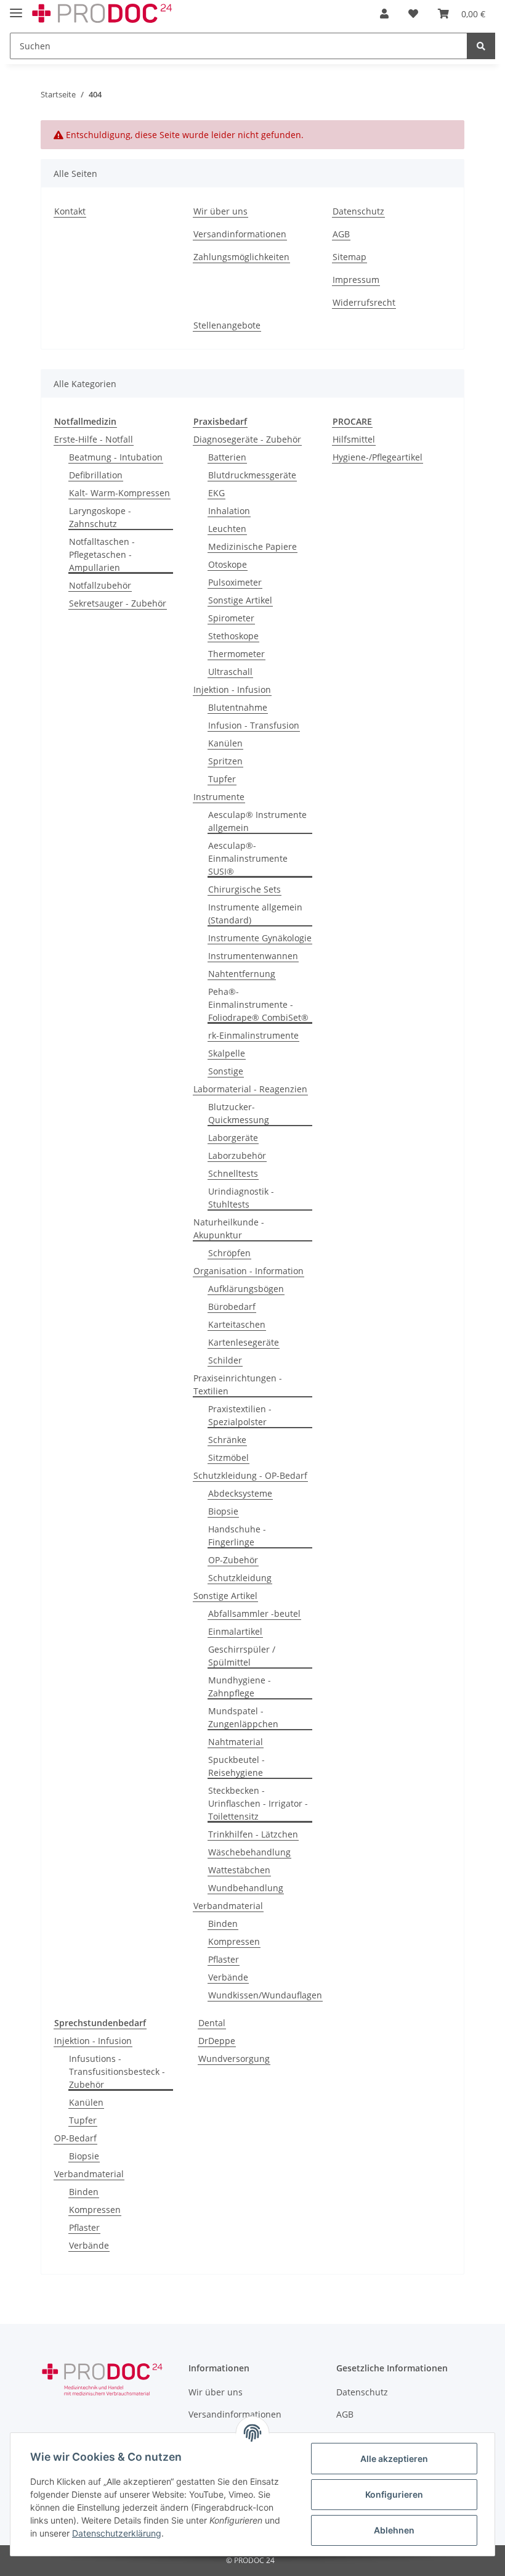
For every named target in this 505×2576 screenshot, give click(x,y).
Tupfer (222, 779)
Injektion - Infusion (232, 689)
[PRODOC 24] (103, 14)
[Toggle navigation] (16, 8)
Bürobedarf (232, 1306)
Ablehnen (394, 2530)
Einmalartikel (235, 1631)
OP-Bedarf (75, 2138)
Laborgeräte (233, 1138)
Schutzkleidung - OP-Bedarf (250, 1475)
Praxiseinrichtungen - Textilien (238, 1384)
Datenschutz (358, 211)
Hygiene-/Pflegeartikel (378, 457)
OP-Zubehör (233, 1560)
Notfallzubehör (100, 585)
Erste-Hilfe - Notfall (94, 439)
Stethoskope (233, 636)
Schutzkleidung (240, 1578)
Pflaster (224, 1959)
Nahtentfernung (242, 974)
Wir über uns (220, 211)
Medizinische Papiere (252, 546)
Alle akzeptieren (394, 2459)
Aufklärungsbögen (246, 1289)
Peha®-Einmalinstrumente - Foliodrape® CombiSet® (258, 1004)
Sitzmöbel (228, 1458)
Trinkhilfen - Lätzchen (253, 1834)
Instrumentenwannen (253, 956)
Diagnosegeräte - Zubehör (247, 439)
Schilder (225, 1360)
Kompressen (234, 1941)
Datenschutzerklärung (117, 2533)
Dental (212, 2023)
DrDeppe (217, 2041)
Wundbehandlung (246, 1888)
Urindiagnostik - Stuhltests (241, 1198)
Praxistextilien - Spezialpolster (240, 1415)
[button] (384, 14)
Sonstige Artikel (240, 600)
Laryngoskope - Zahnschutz (100, 517)
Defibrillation (96, 475)
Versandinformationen (240, 234)
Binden (223, 1924)
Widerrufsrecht (364, 302)
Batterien (227, 457)
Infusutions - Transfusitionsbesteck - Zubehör (117, 2071)
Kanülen (225, 743)
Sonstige (226, 1071)
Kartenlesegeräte (244, 1342)
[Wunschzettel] (413, 14)
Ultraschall (230, 672)
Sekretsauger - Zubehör (118, 603)
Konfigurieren (394, 2494)
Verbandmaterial (228, 1906)
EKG (216, 493)
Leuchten (227, 529)
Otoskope (228, 564)
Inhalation (229, 511)
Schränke (227, 1440)
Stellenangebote (227, 325)
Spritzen (225, 761)
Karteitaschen (237, 1324)
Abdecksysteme (240, 1493)
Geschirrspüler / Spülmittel (242, 1656)
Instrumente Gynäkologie (260, 938)
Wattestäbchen (239, 1870)
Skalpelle (227, 1053)
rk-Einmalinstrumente (253, 1035)
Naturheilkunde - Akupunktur (229, 1229)
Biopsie (223, 1511)
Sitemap (349, 257)
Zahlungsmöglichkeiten (241, 257)
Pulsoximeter (235, 582)
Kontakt (70, 211)
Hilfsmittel (354, 439)
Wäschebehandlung (249, 1852)
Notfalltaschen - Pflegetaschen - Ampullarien (102, 554)
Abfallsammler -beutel (254, 1613)
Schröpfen (229, 1253)
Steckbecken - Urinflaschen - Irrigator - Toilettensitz (258, 1803)
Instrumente (219, 797)
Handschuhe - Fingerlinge (237, 1535)
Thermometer (236, 654)
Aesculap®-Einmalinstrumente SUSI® (248, 858)
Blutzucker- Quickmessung (239, 1113)
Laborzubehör (237, 1155)
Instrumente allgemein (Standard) (255, 914)
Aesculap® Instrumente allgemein (257, 821)
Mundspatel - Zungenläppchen (243, 1717)
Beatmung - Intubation (116, 457)
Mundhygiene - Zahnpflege (240, 1687)
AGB (341, 234)
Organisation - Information (248, 1271)
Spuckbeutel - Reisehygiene (236, 1766)
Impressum (356, 280)
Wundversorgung (234, 2059)
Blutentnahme (238, 707)
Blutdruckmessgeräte (252, 475)
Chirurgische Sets (244, 889)
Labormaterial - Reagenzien (250, 1089)
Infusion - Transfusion (254, 725)
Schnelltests (233, 1173)
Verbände (228, 1977)
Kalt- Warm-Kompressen (119, 493)
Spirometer (231, 618)
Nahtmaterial (236, 1742)
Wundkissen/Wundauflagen (265, 1995)
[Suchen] (481, 46)
